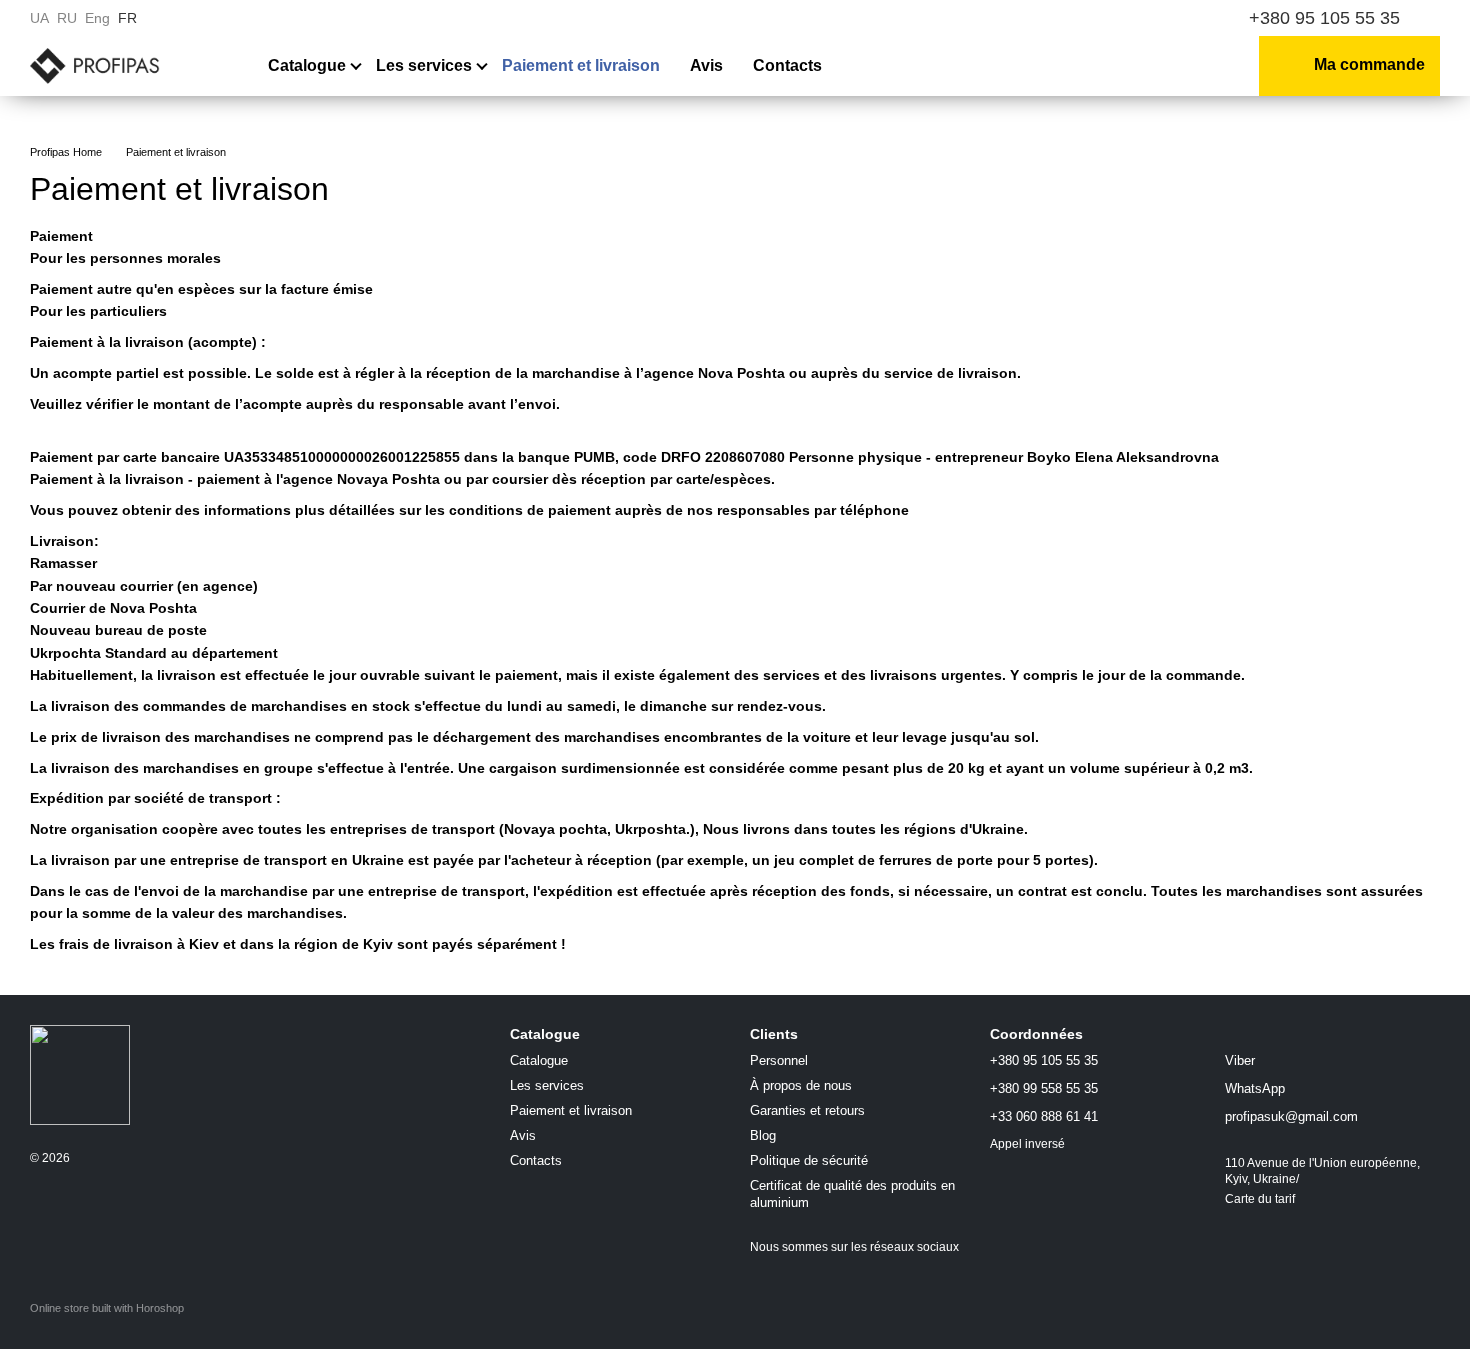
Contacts (787, 65)
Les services (424, 65)
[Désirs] (1165, 66)
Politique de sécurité (809, 1160)
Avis (706, 65)
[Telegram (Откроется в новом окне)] (1190, 18)
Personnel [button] (779, 1060)
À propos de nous (801, 1085)
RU (67, 18)
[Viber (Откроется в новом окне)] (1166, 18)
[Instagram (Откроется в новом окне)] (1118, 18)
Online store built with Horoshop (107, 1308)
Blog (763, 1135)
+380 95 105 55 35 (1324, 18)
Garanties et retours (807, 1110)
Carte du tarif (1260, 1199)
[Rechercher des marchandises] (1110, 66)
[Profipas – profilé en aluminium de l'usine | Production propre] (80, 1074)
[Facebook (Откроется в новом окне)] (1142, 18)
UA (39, 18)
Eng (97, 18)
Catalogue (307, 65)
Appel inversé (1027, 1144)
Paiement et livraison (581, 65)
